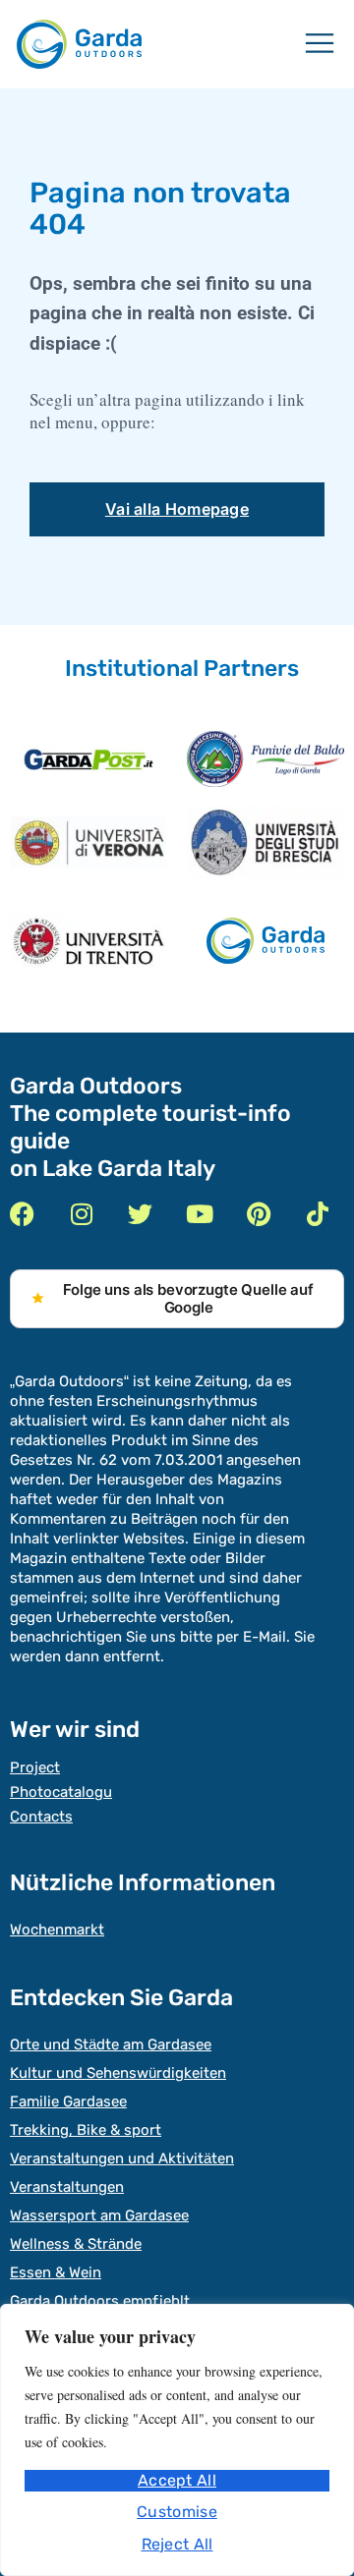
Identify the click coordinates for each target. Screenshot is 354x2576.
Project (35, 1767)
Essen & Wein (56, 2272)
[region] (177, 2440)
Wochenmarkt (57, 1930)
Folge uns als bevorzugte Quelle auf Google (188, 1298)
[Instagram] (81, 1214)
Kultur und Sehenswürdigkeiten (118, 2073)
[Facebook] (22, 1214)
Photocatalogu (61, 1792)
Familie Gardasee (68, 2101)
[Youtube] (199, 1214)
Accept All (177, 2480)
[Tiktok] (317, 1214)
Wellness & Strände (76, 2244)
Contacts (41, 1817)
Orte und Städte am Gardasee (111, 2044)
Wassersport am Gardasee (99, 2215)
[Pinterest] (258, 1214)
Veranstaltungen (67, 2187)
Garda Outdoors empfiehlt (100, 2301)
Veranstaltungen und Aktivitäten (122, 2158)
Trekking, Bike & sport (86, 2130)
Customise (177, 2512)
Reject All (177, 2544)
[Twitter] (140, 1214)
